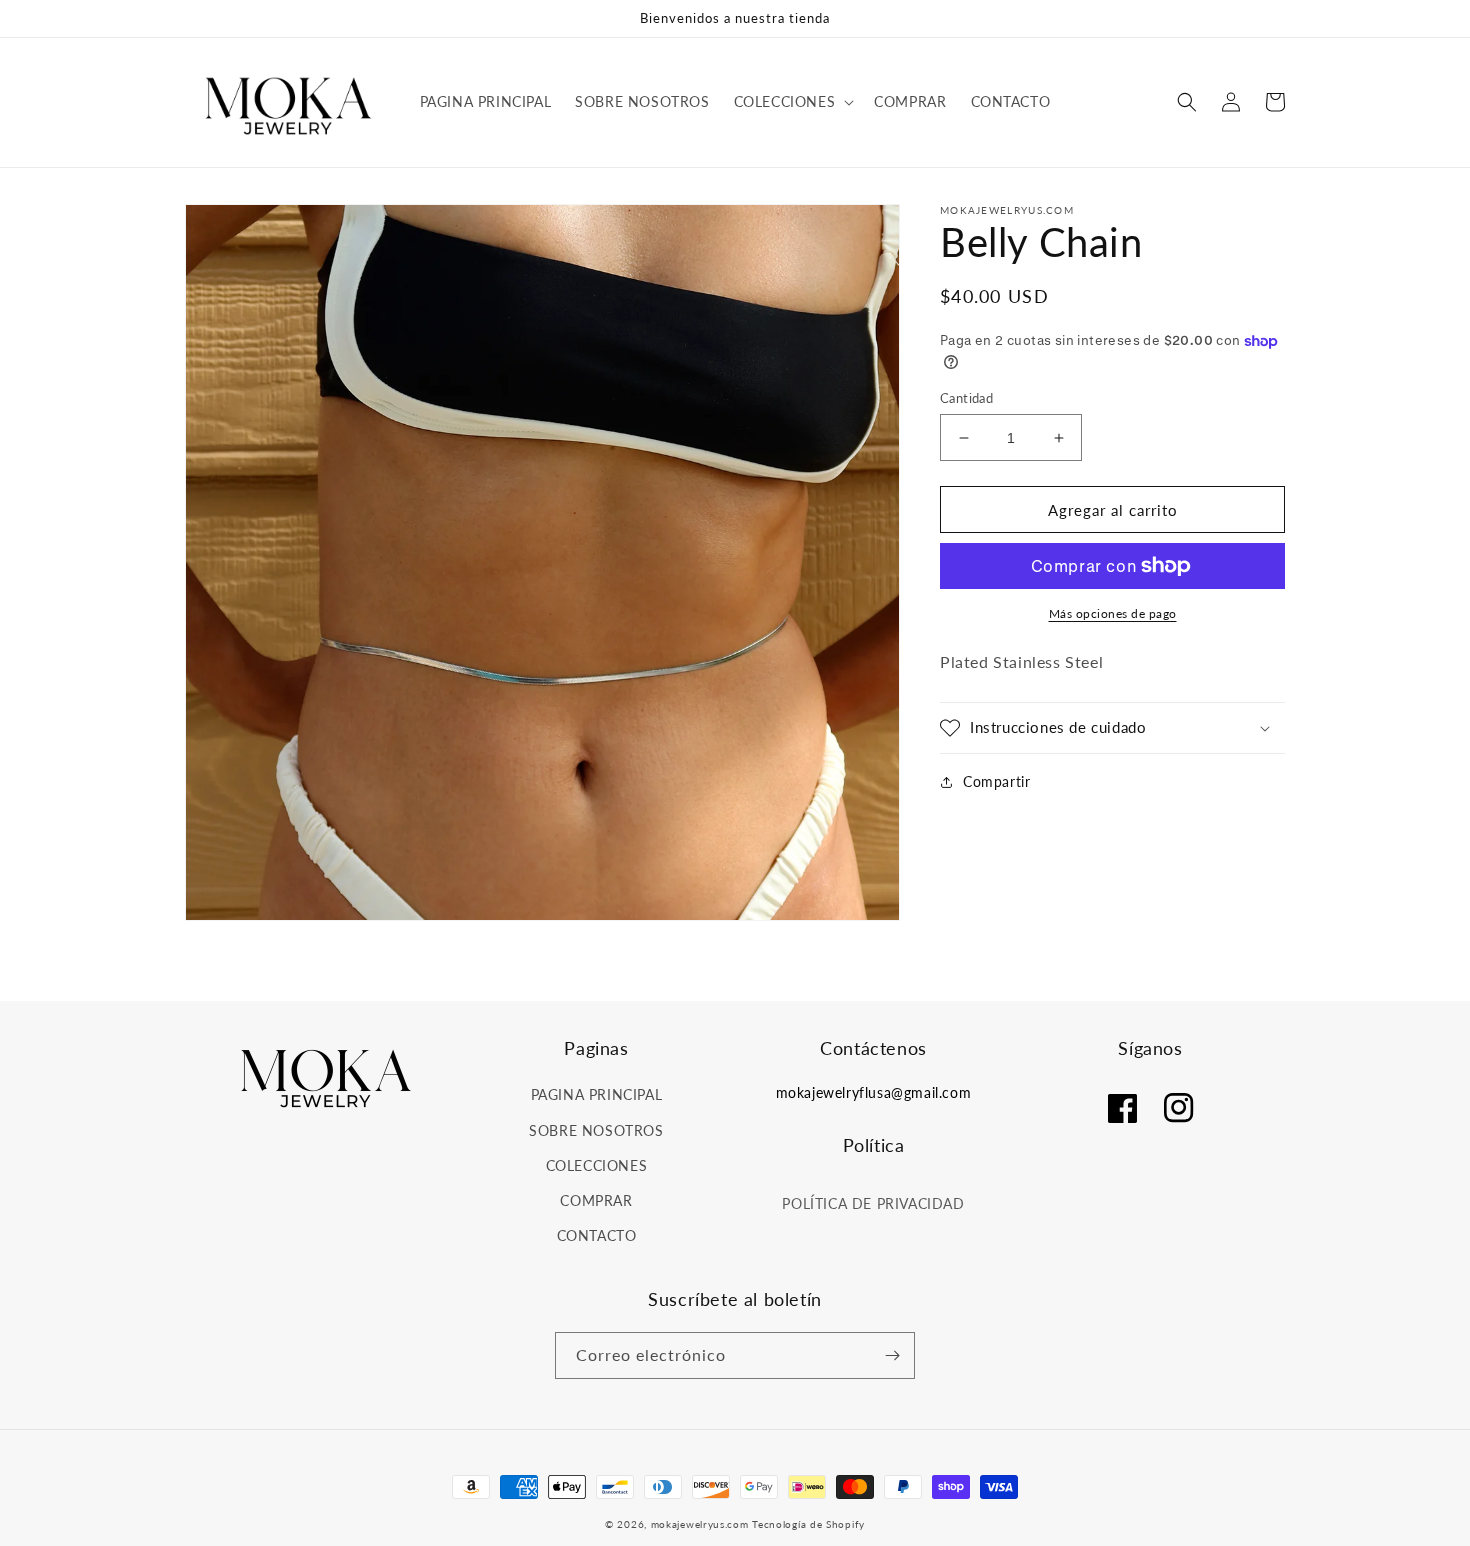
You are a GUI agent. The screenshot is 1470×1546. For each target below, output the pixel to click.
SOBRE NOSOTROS (596, 1130)
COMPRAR (596, 1200)
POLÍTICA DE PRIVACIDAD (873, 1203)
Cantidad (966, 398)
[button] (792, 102)
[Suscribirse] (892, 1355)
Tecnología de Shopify (808, 1524)
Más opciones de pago (1113, 613)
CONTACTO (597, 1235)
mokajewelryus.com (700, 1524)
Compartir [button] (996, 781)
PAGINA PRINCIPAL (597, 1094)
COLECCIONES (597, 1165)
